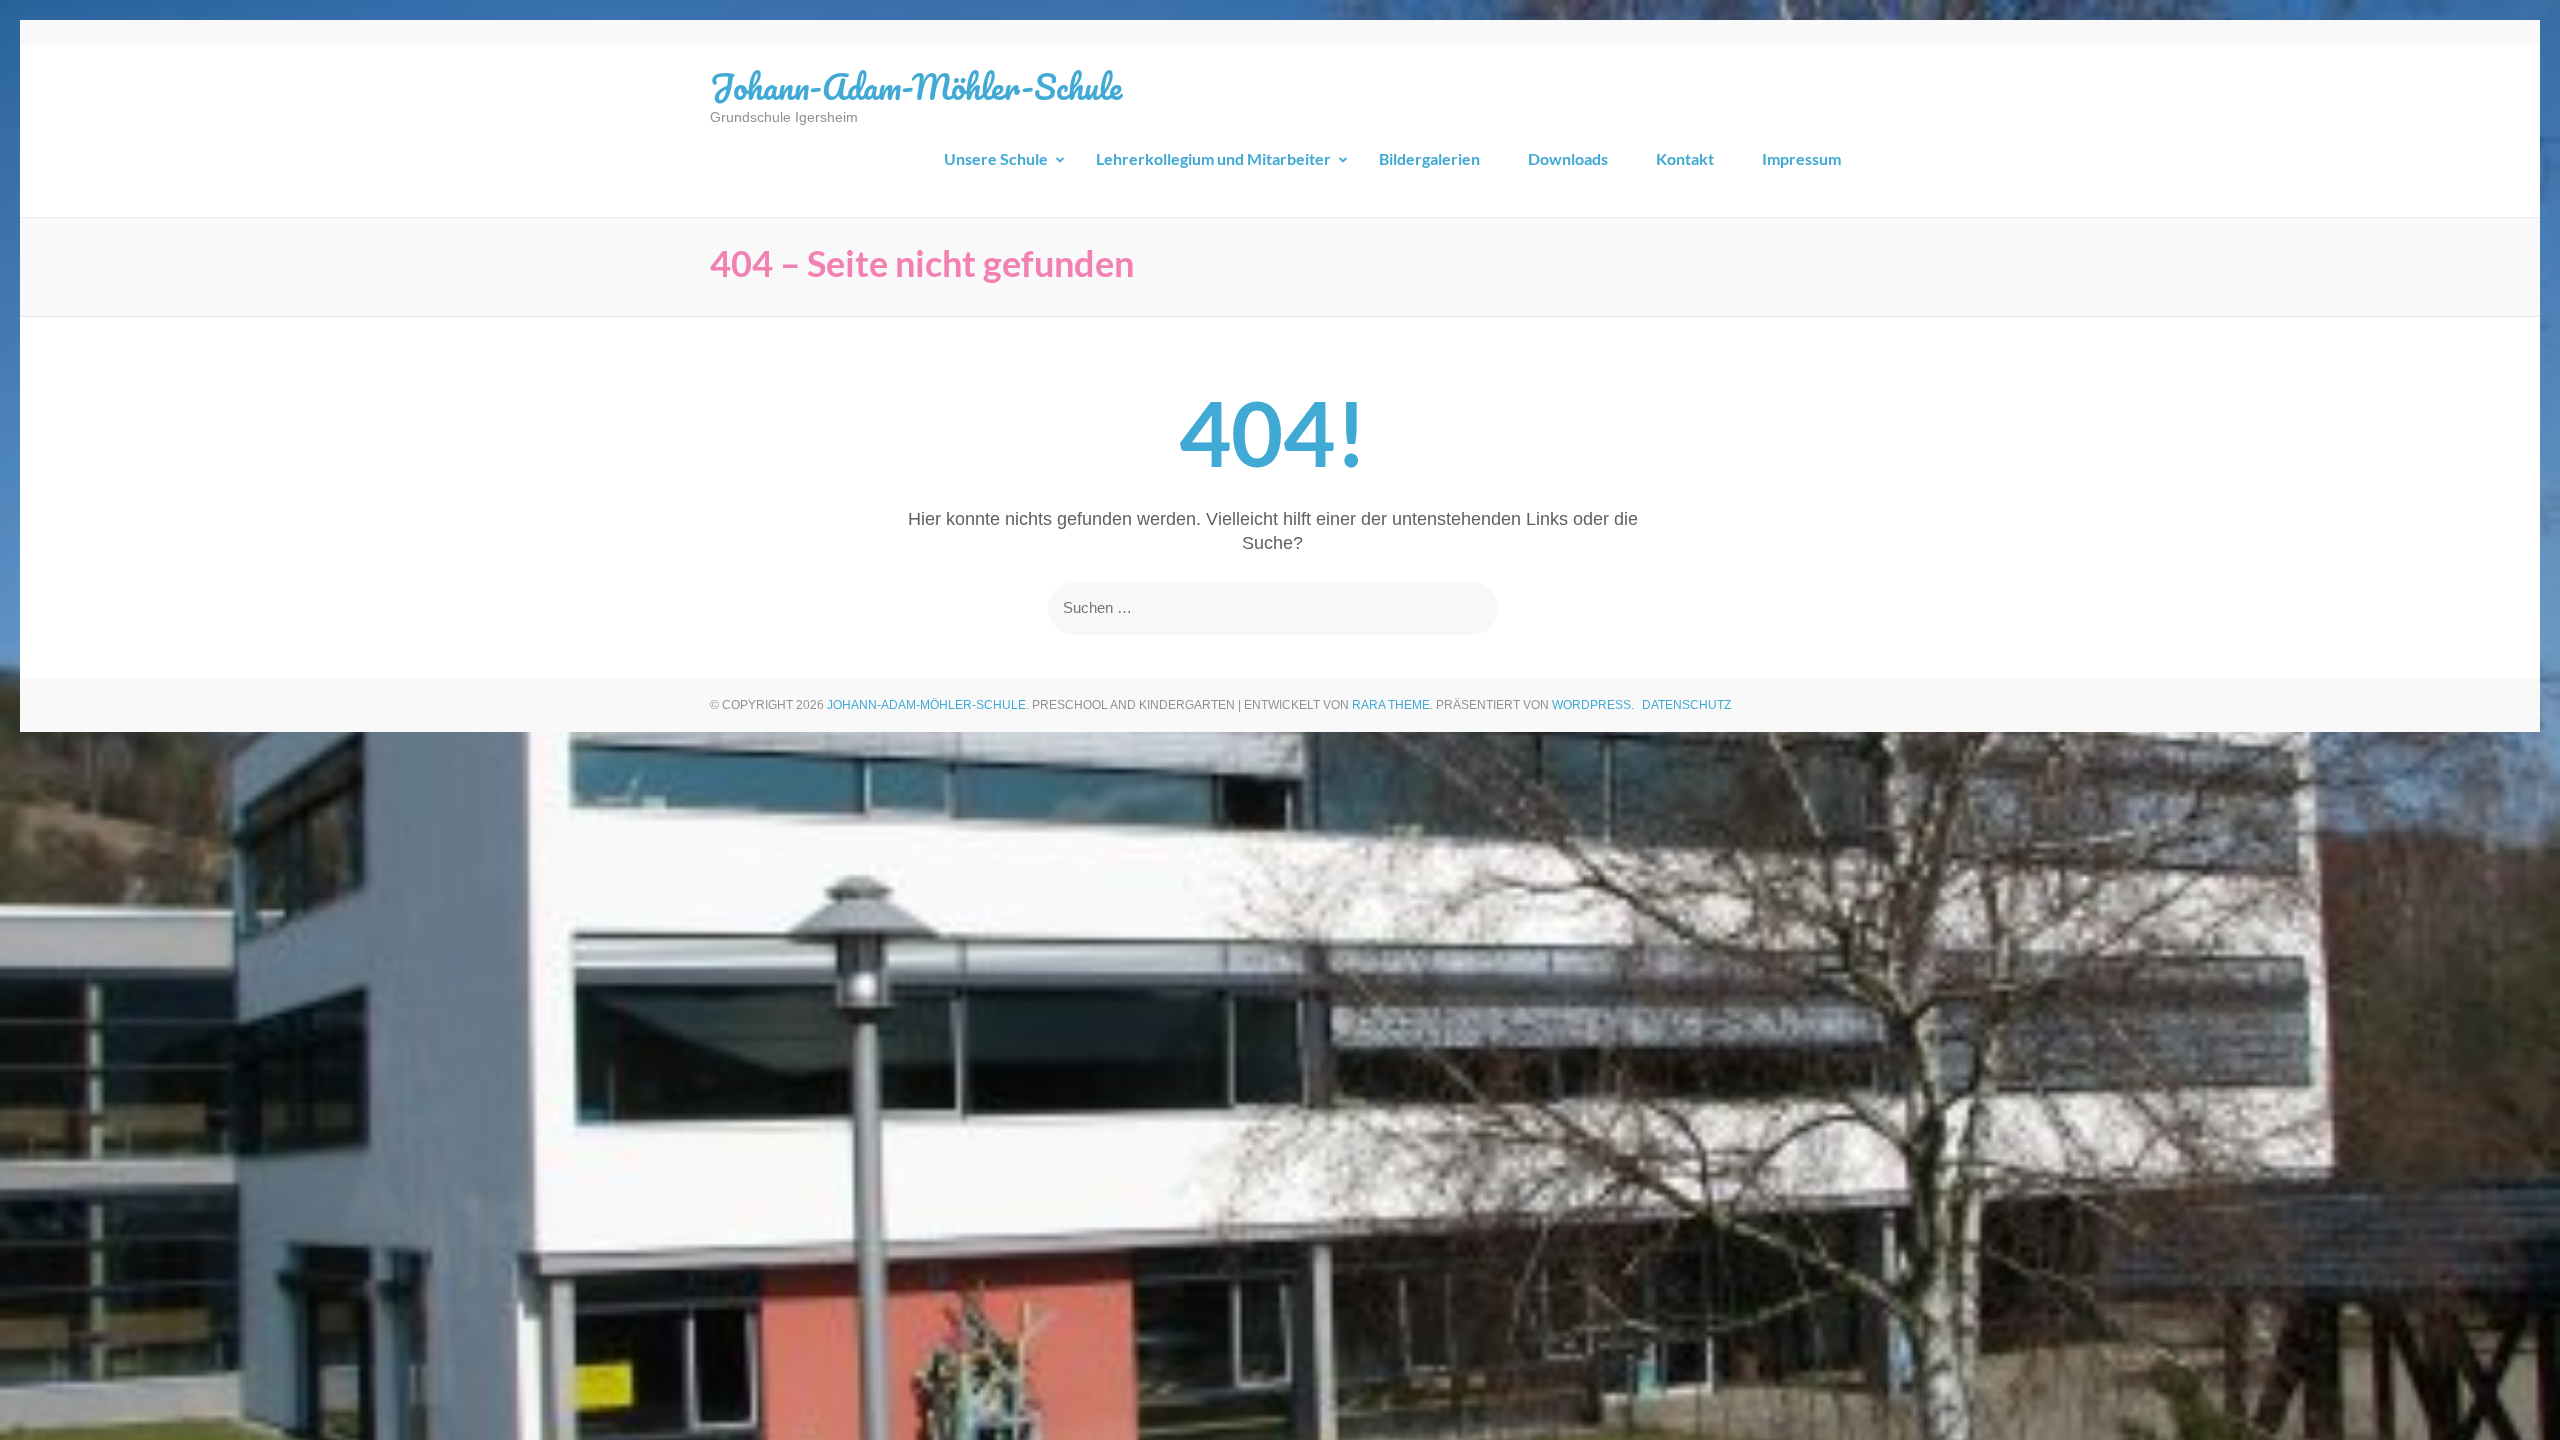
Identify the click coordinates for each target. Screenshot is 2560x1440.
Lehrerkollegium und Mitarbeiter (1213, 158)
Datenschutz (1686, 705)
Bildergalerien (1429, 158)
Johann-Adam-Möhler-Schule (916, 86)
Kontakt (1685, 158)
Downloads (1568, 158)
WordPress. (1593, 705)
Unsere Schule (996, 158)
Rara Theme (1391, 705)
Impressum (1801, 158)
